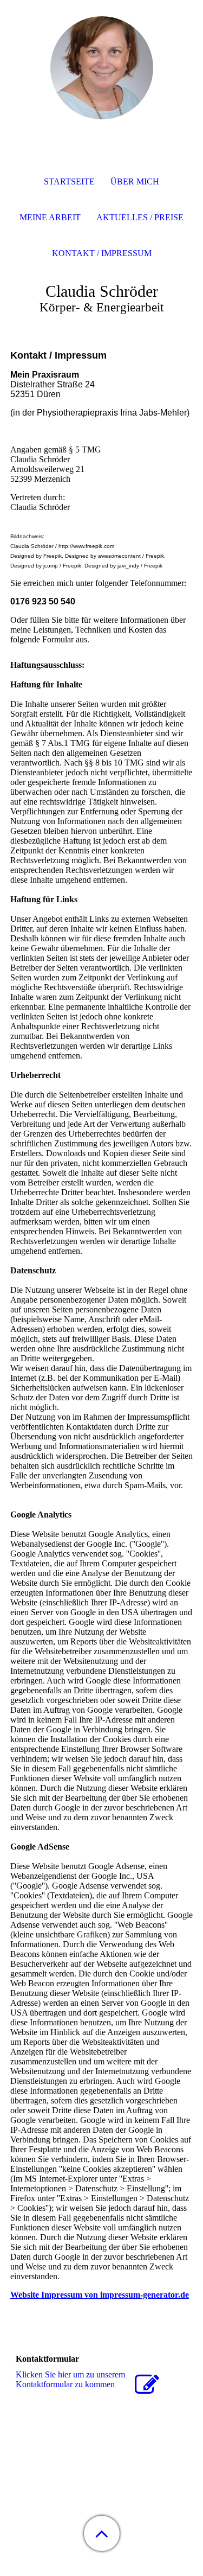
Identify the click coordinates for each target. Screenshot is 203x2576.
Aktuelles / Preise (140, 217)
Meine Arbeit (50, 217)
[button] (102, 2533)
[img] (102, 68)
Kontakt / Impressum (102, 253)
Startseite (69, 181)
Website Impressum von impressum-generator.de (100, 2295)
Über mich (135, 181)
